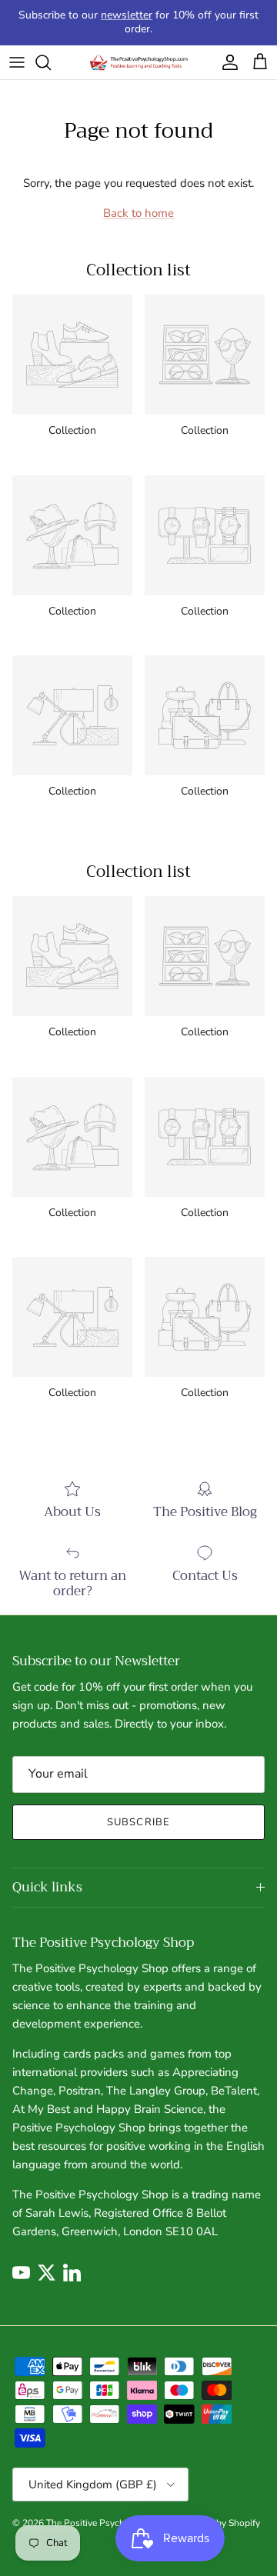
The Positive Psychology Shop (109, 2523)
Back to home (138, 213)
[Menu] (17, 62)
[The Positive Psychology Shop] (138, 63)
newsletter (127, 15)
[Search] (51, 62)
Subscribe (138, 1822)
